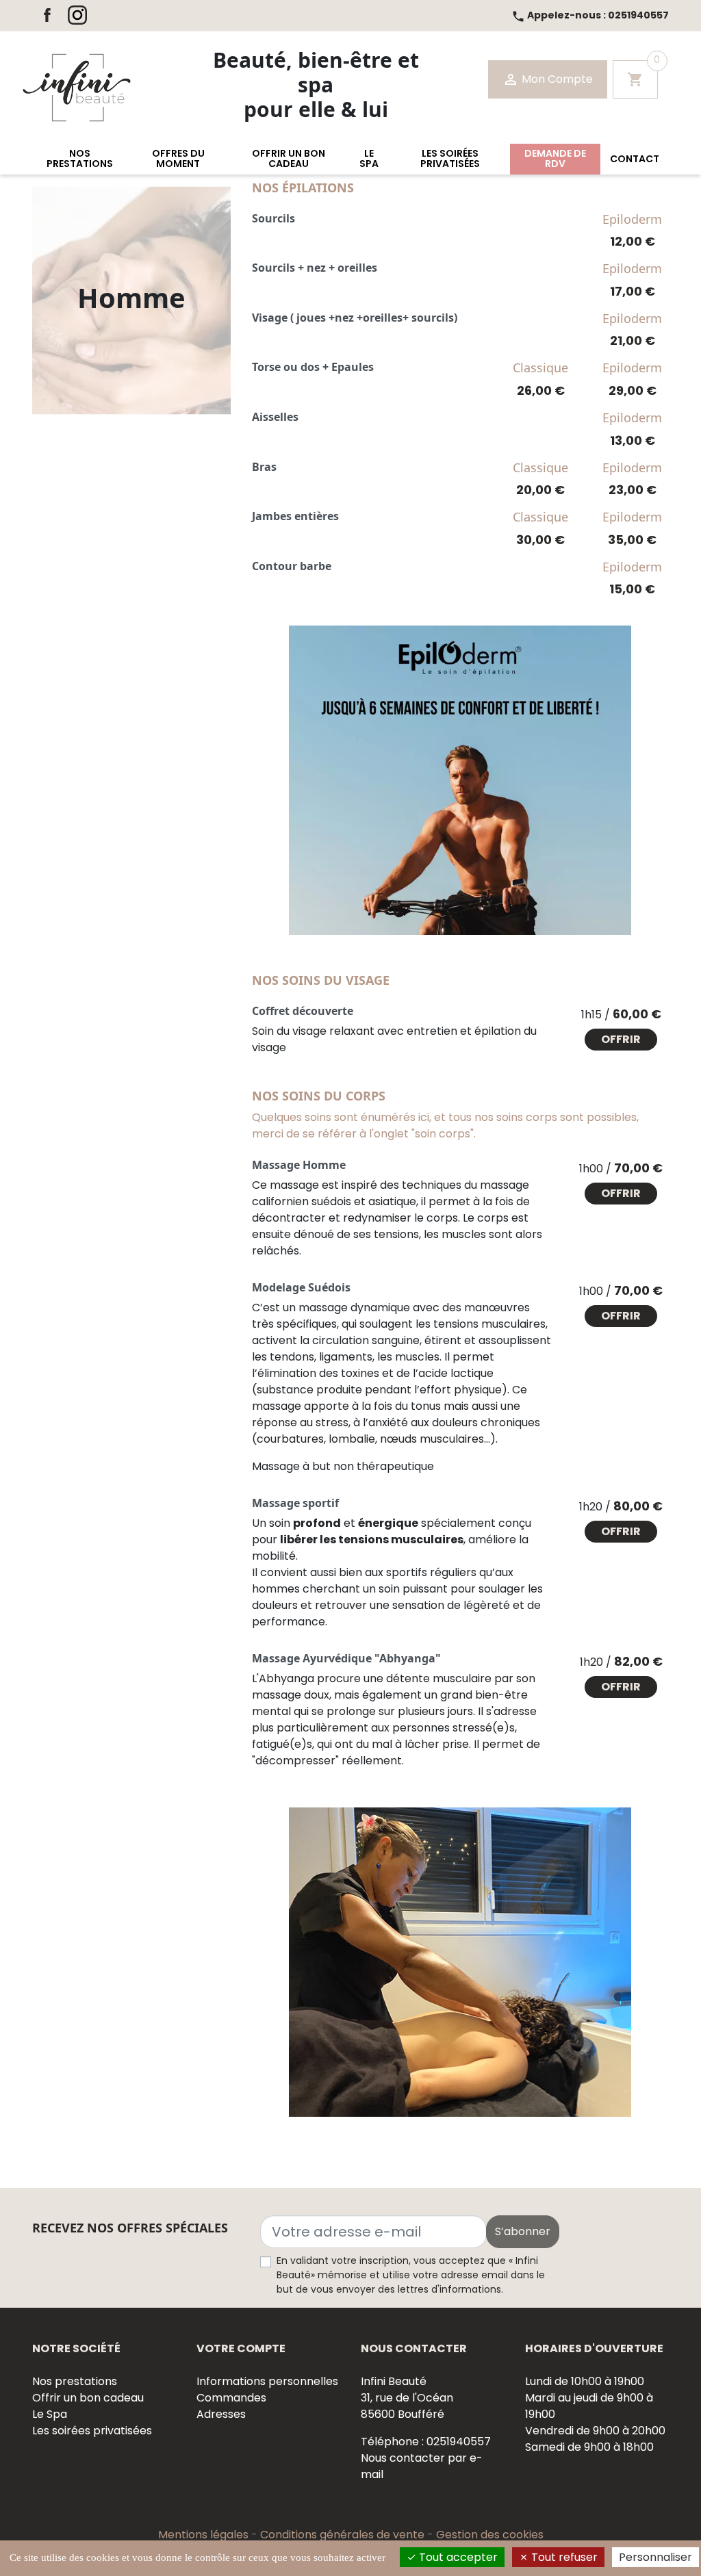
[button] (79, 159)
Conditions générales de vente (344, 2535)
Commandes (231, 2398)
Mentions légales (205, 2535)
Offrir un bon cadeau (88, 2398)
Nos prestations (75, 2381)
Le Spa (50, 2414)
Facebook (47, 15)
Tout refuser (563, 2557)
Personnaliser (655, 2557)
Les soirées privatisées (92, 2431)
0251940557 (590, 15)
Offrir (621, 1039)
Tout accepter (457, 2557)
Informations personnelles (267, 2381)
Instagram (77, 15)
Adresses (221, 2414)
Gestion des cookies (490, 2535)
